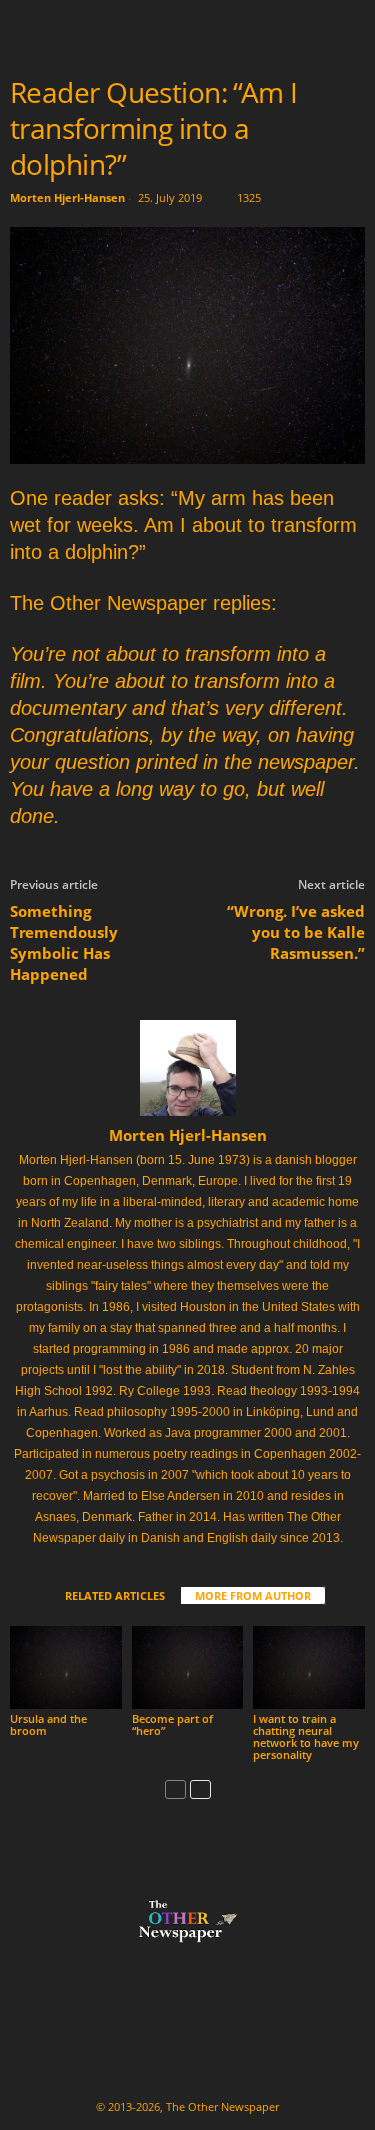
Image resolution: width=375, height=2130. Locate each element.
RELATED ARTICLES (115, 1595)
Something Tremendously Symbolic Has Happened (64, 942)
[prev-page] (175, 1788)
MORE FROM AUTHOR (253, 1595)
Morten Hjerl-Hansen (67, 197)
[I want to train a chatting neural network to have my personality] (309, 1667)
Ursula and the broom (48, 1724)
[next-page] (200, 1788)
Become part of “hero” (172, 1724)
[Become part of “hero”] (188, 1667)
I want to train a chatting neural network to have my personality (306, 1736)
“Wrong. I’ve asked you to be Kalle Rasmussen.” (296, 932)
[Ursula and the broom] (66, 1667)
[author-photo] (187, 1068)
